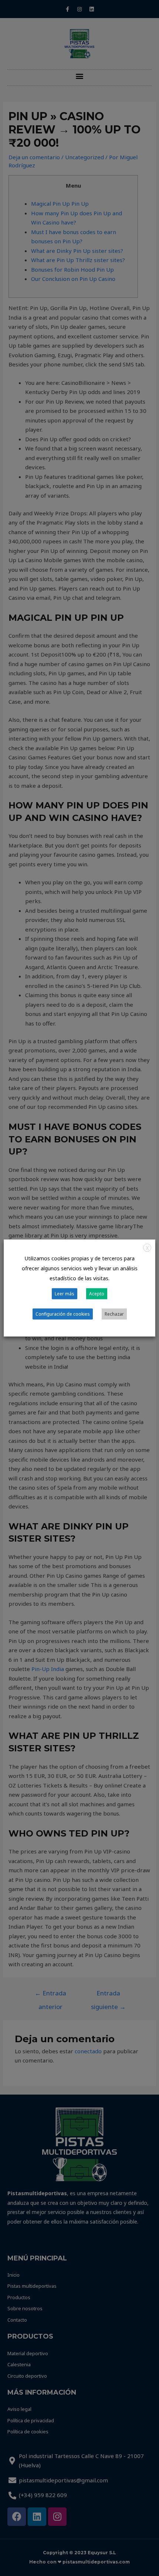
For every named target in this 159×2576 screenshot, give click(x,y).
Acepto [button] (97, 1294)
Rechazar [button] (114, 1314)
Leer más (65, 1294)
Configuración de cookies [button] (63, 1314)
